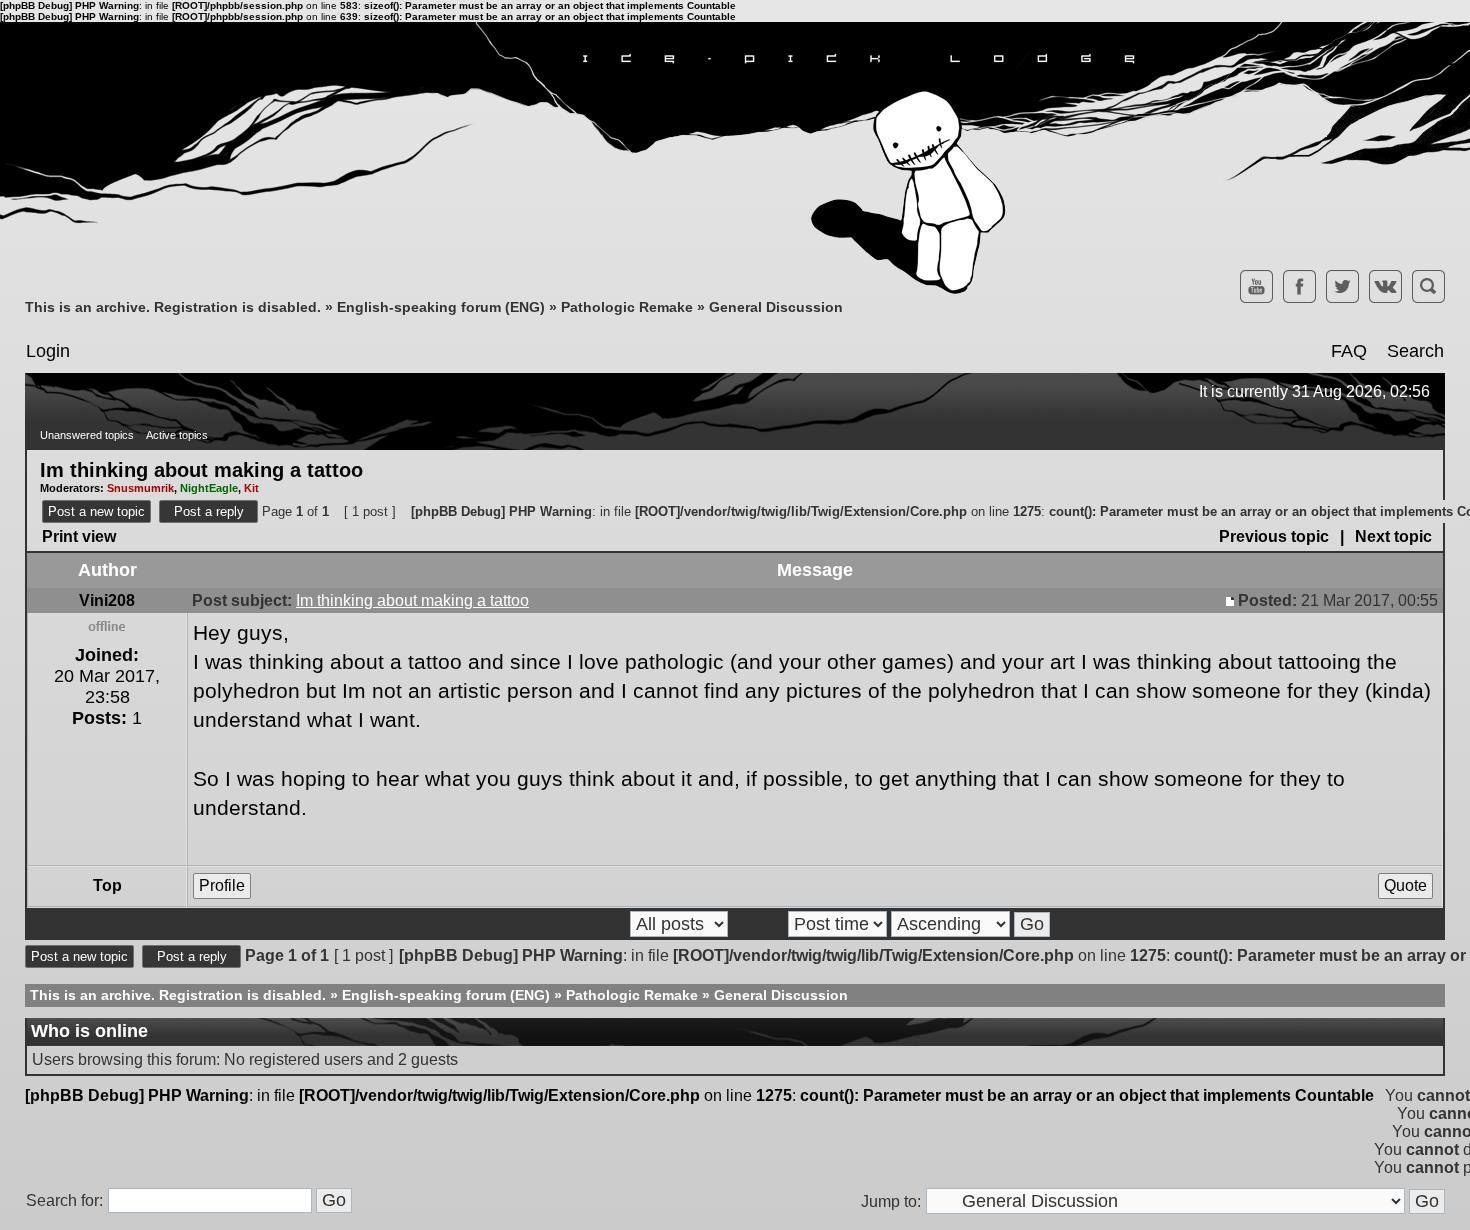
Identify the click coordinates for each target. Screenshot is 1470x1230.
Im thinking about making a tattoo (201, 469)
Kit (251, 488)
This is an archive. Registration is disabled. (173, 307)
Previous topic (1274, 536)
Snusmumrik (140, 488)
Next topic (1393, 536)
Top (107, 885)
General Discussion (776, 307)
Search (1415, 351)
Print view (79, 536)
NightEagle (209, 488)
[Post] (1232, 600)
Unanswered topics (87, 435)
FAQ (1349, 351)
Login (48, 351)
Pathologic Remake (627, 307)
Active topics (177, 435)
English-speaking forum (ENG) (441, 307)
